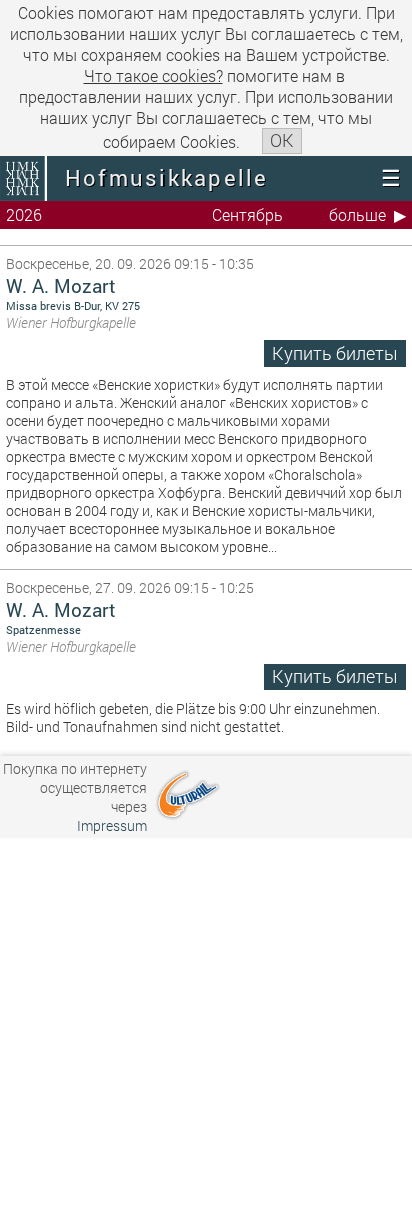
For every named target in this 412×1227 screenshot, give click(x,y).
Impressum (112, 825)
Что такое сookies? (153, 75)
